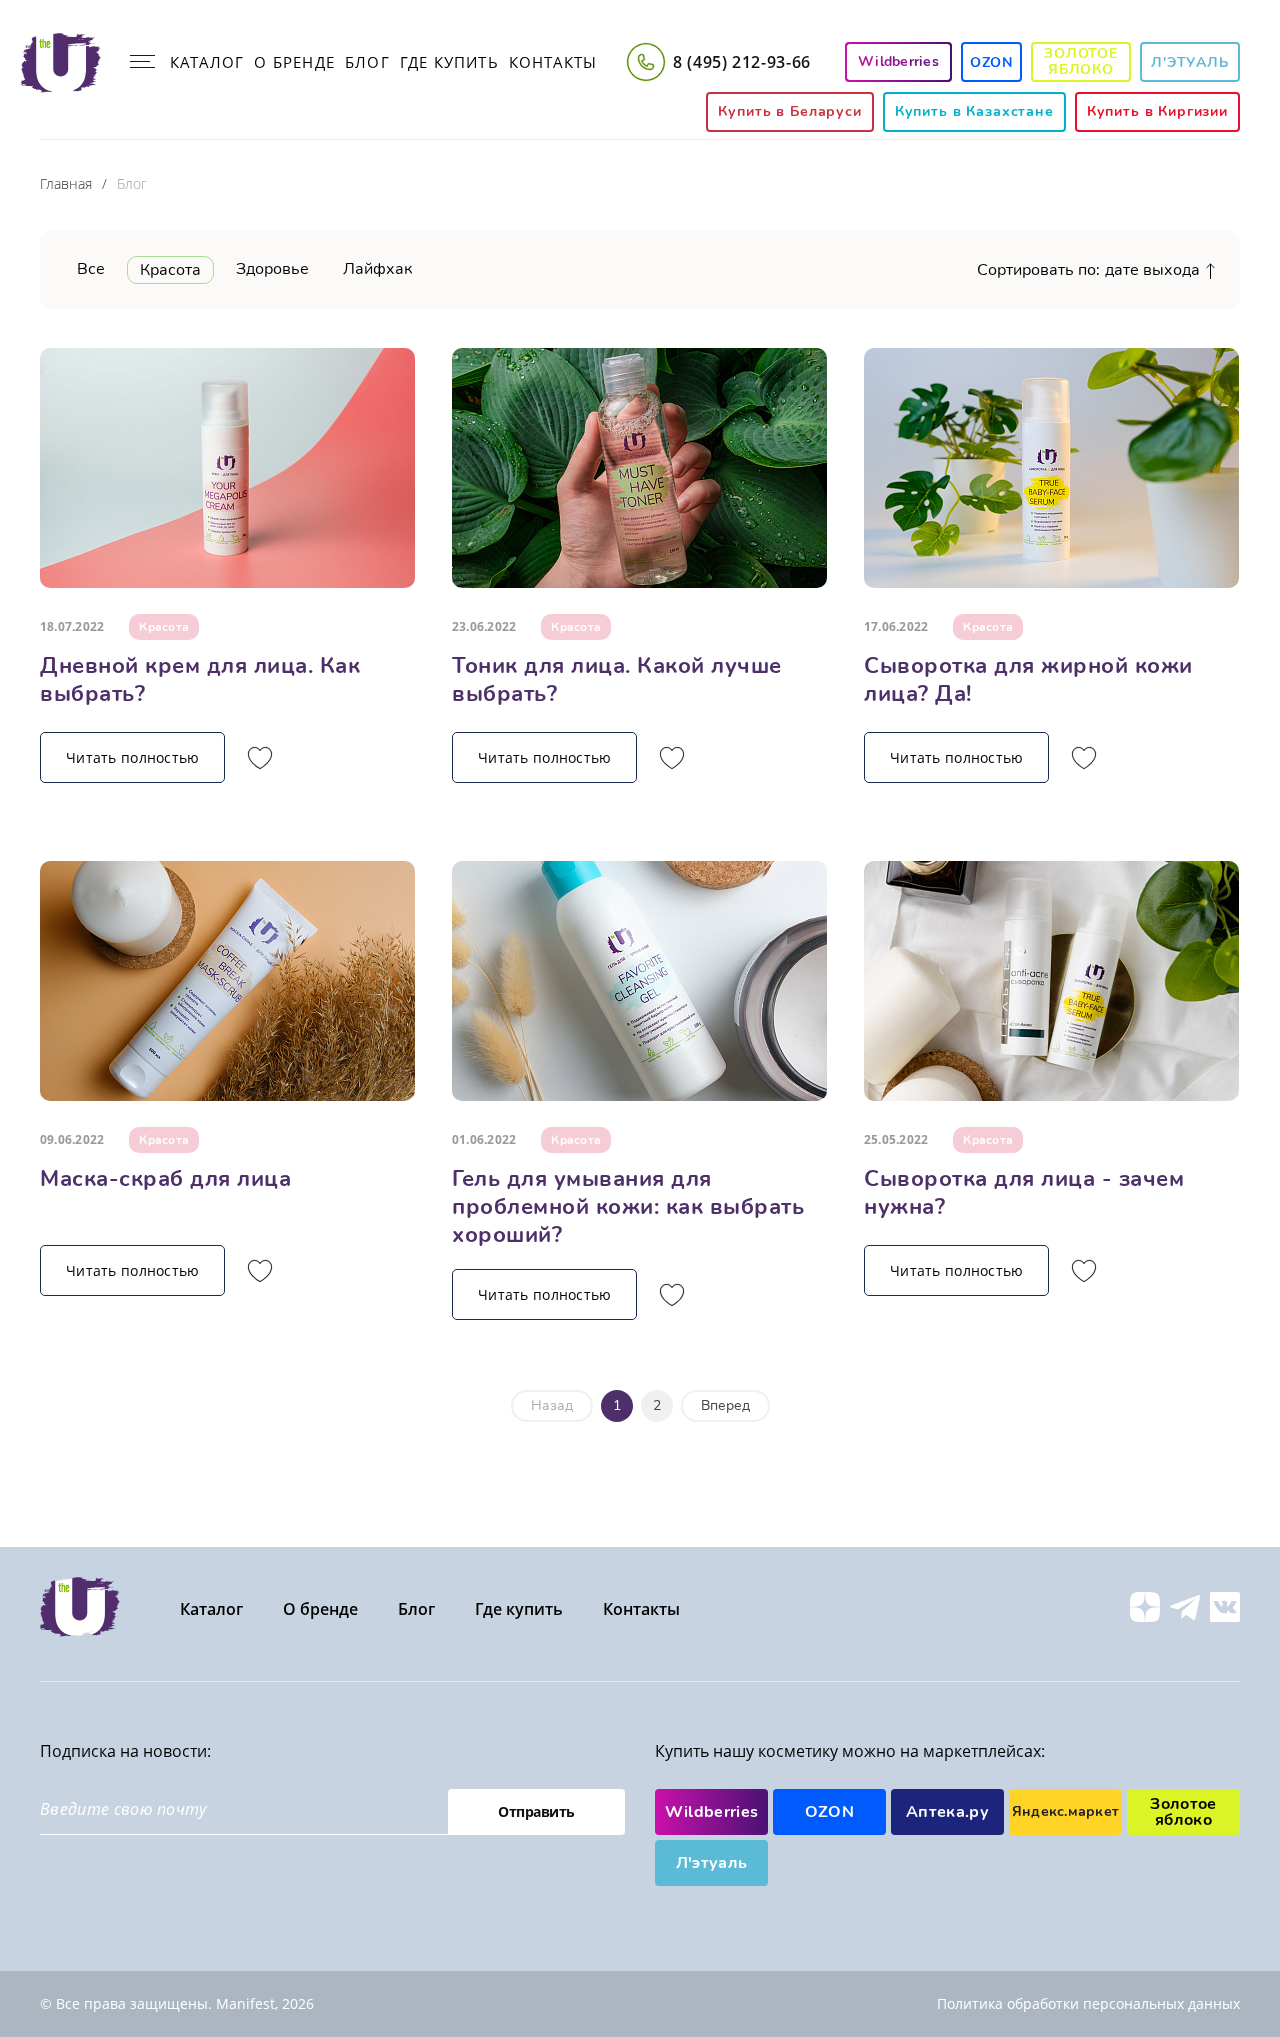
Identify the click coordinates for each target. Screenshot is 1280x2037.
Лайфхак (377, 269)
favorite (260, 758)
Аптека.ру (947, 1812)
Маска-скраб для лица (165, 1179)
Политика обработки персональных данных (1088, 2003)
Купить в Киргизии (1157, 111)
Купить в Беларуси (789, 111)
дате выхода (1152, 270)
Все (91, 269)
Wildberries (712, 1812)
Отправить (536, 1811)
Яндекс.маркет (1066, 1811)
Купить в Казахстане (974, 111)
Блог (367, 62)
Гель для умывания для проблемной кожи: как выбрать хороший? (628, 1207)
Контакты (553, 62)
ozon (991, 62)
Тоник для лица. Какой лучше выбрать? (617, 680)
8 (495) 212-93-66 (742, 62)
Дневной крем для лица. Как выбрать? (200, 680)
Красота (170, 270)
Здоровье (272, 269)
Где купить (449, 62)
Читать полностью (132, 757)
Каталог (207, 62)
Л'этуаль (1190, 62)
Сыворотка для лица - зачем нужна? (1024, 1193)
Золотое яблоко (1081, 61)
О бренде (294, 62)
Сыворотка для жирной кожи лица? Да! (1028, 680)
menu (142, 62)
